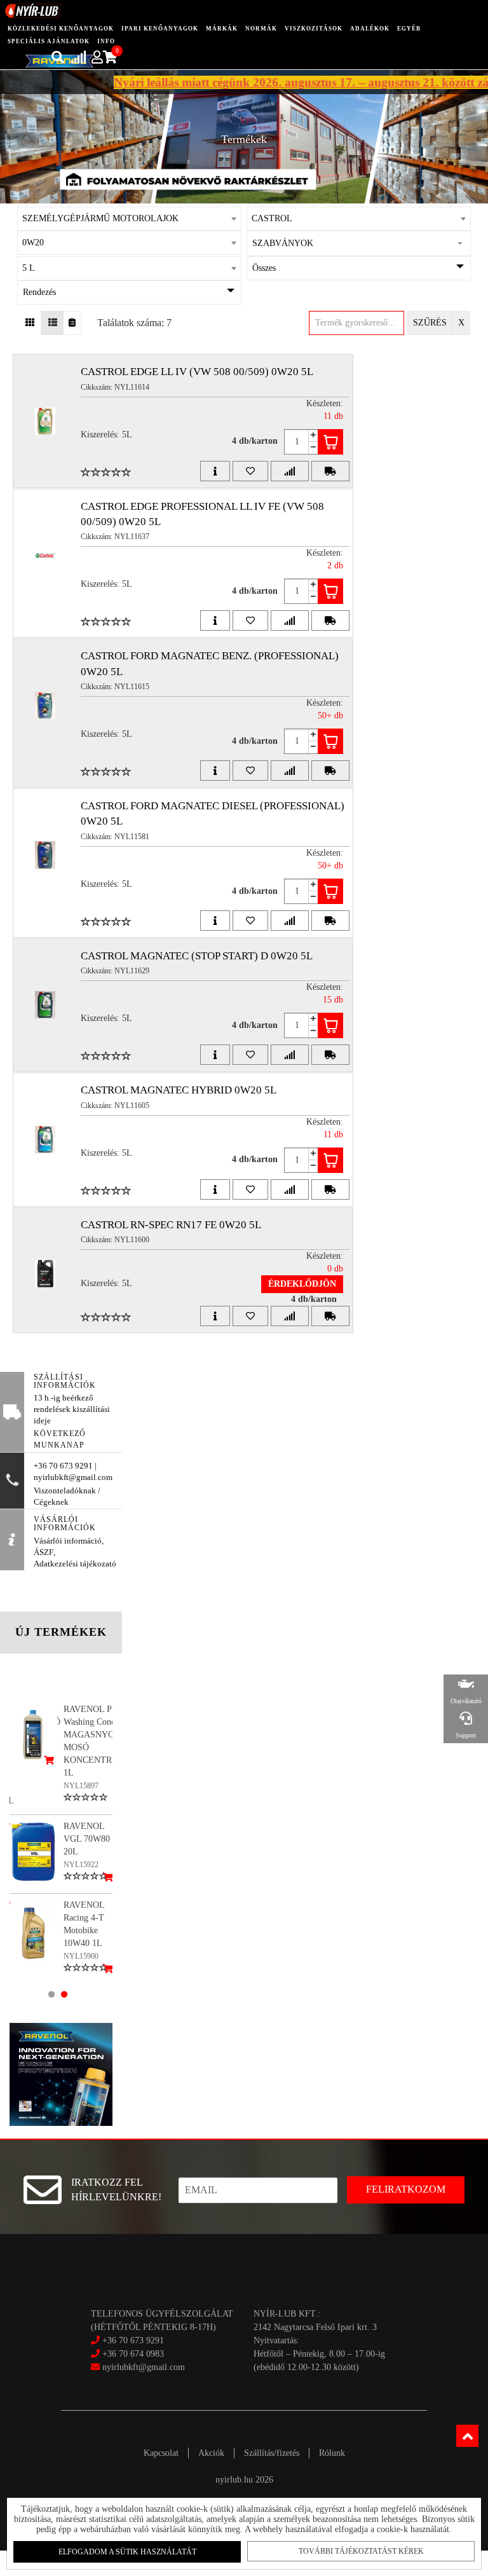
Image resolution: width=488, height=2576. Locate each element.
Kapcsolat (161, 2453)
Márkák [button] (222, 29)
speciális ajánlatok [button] (49, 41)
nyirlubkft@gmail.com (142, 2367)
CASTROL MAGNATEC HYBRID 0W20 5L (179, 1090)
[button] (359, 243)
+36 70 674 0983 (133, 2354)
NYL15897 (81, 1786)
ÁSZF (44, 1552)
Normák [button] (261, 29)
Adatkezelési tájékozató (75, 1564)
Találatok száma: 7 (134, 323)
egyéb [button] (409, 29)
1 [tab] (51, 1994)
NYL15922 (81, 1865)
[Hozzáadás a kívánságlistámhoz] (250, 471)
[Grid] (30, 323)
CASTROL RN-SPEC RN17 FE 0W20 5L (171, 1225)
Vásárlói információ (68, 1541)
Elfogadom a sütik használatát (127, 2552)
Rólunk (332, 2453)
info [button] (106, 41)
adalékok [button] (370, 29)
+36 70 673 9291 (133, 2340)
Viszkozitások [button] (314, 29)
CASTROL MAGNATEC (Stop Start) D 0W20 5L (197, 956)
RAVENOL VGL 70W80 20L (87, 1839)
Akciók (211, 2453)
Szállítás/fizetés (272, 2453)
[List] (52, 323)
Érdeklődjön (302, 1284)
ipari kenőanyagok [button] (160, 29)
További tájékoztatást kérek (361, 2551)
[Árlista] (72, 323)
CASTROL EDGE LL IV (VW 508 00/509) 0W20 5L (197, 372)
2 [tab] (64, 1994)
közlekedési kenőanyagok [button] (61, 29)
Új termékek (61, 1632)
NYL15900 (81, 1956)
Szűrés (430, 323)
